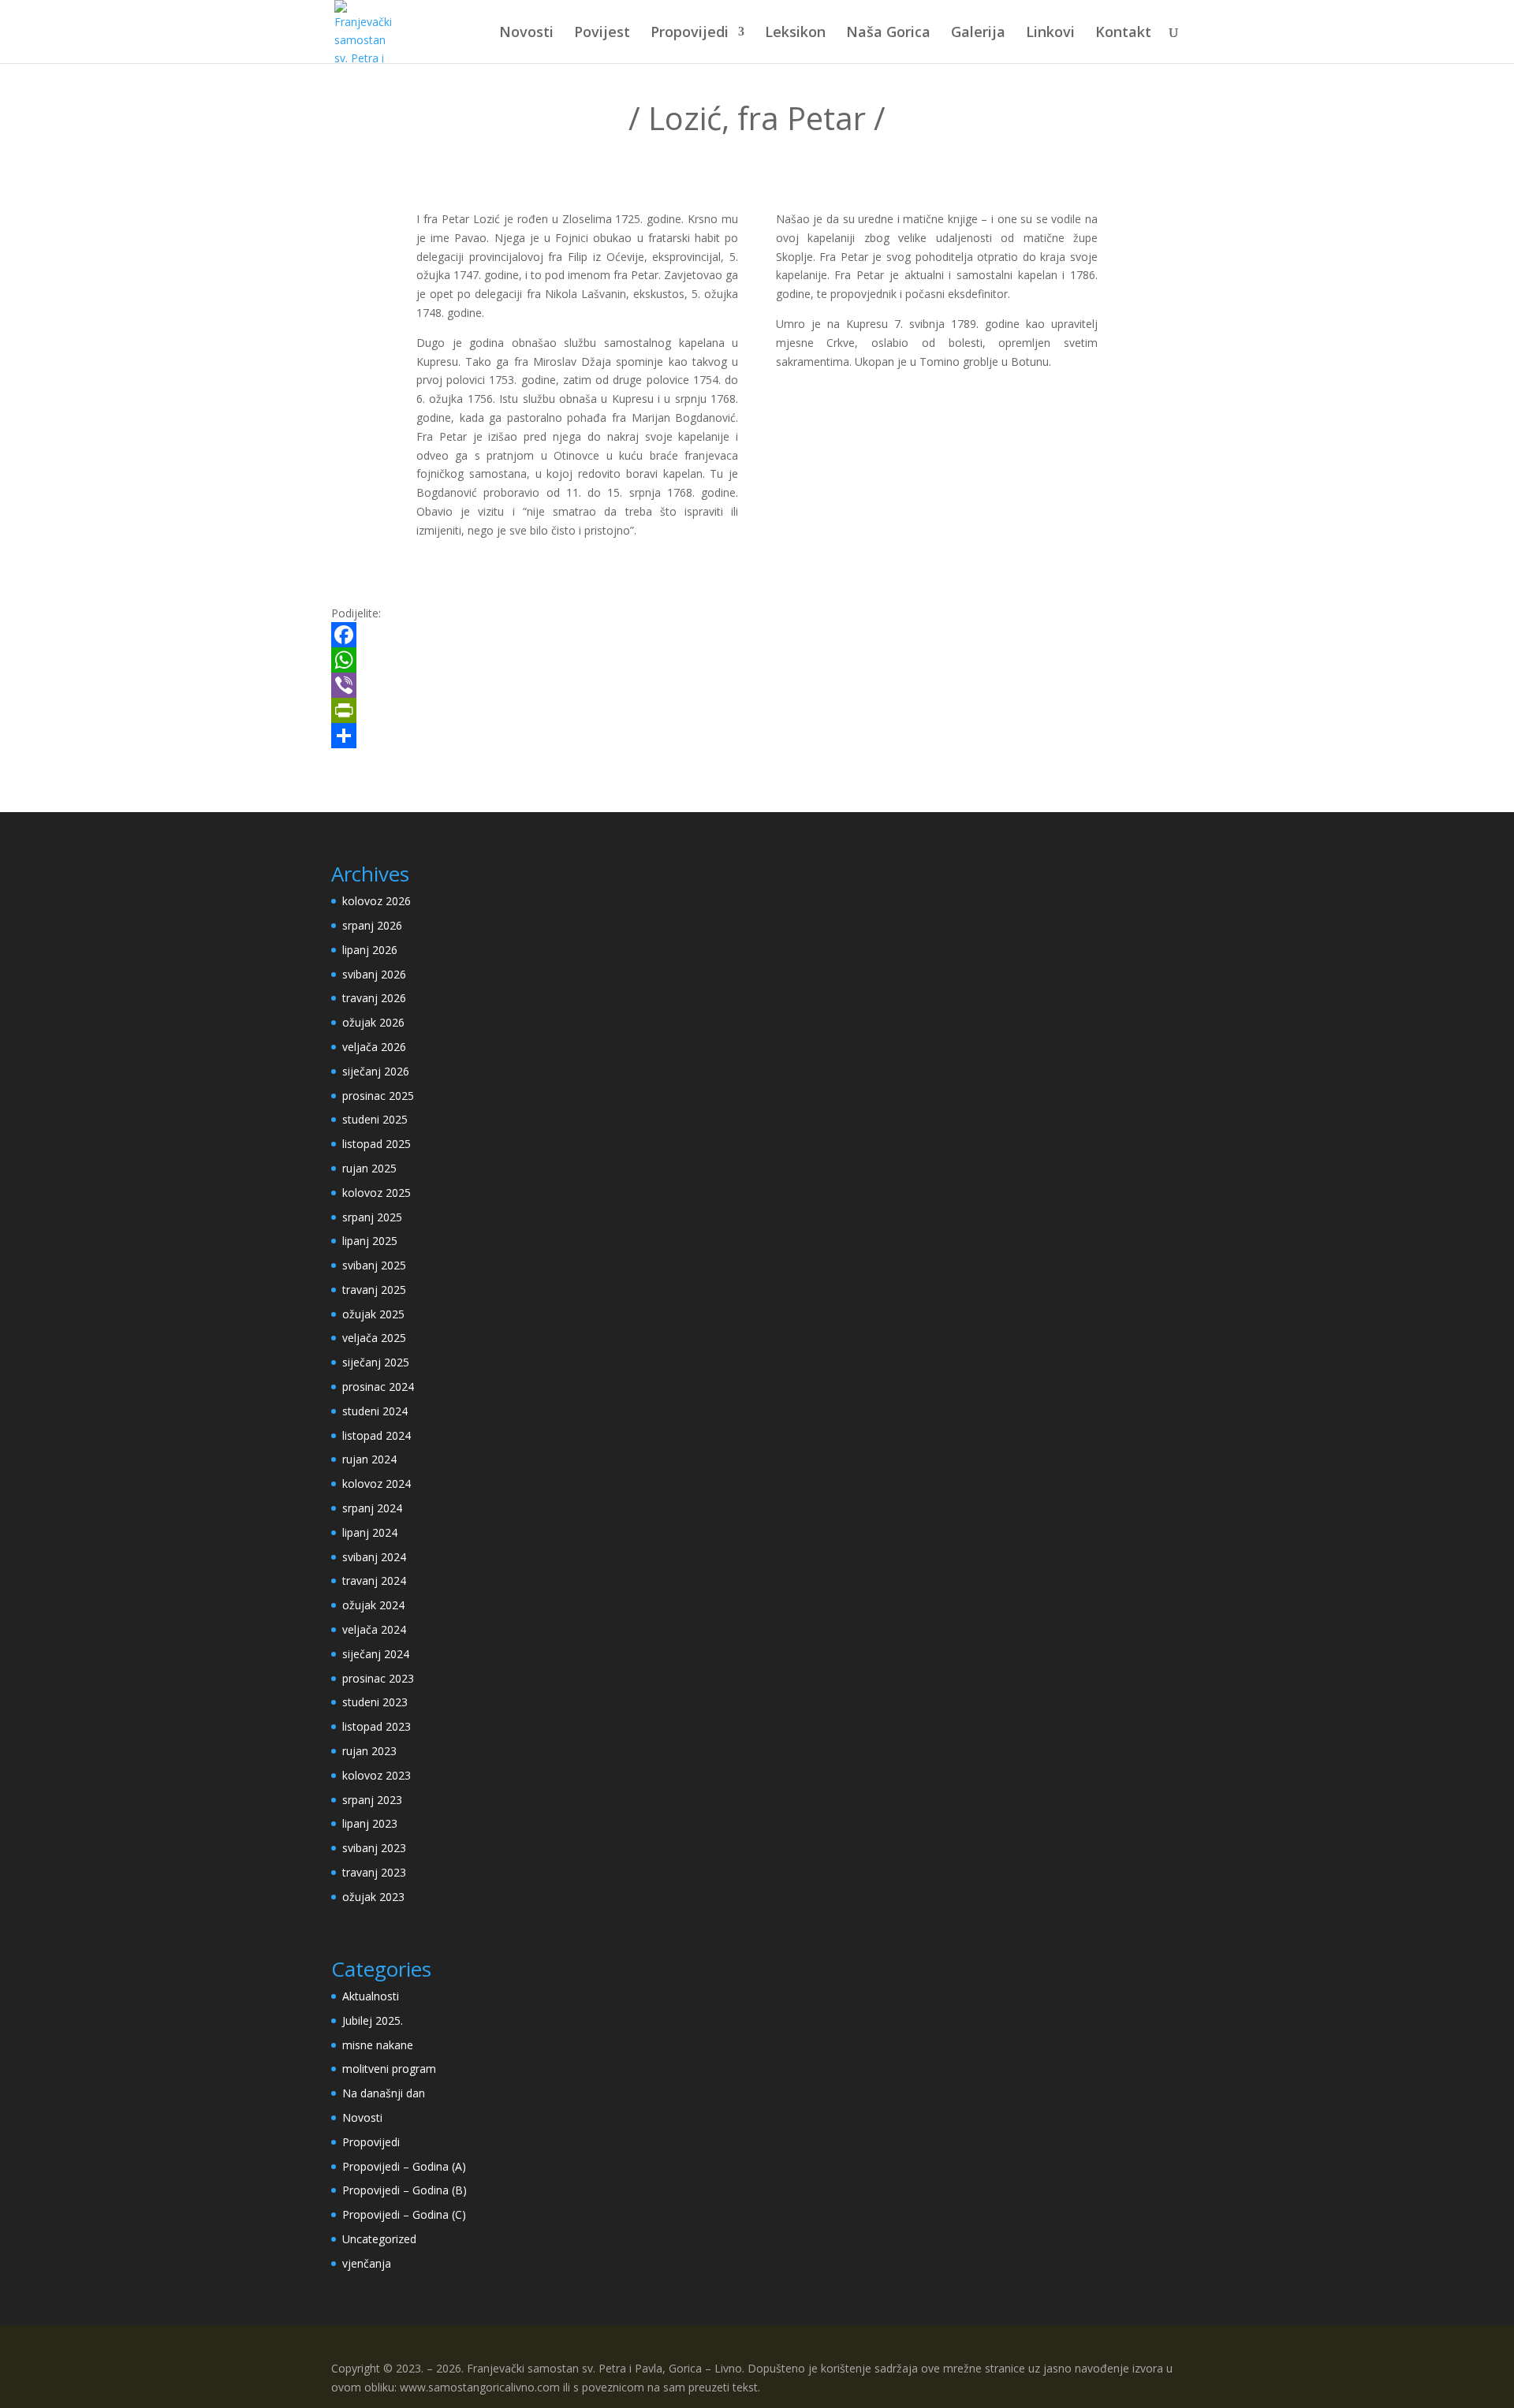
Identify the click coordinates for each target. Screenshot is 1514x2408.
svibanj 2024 (374, 1557)
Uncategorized (379, 2239)
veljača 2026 (374, 1047)
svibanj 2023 (374, 1848)
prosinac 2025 (378, 1096)
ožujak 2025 (373, 1314)
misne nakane (378, 2045)
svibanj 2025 (374, 1265)
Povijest (602, 34)
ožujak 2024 (373, 1605)
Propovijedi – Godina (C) (404, 2214)
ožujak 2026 (373, 1022)
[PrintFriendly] (757, 710)
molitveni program (389, 2069)
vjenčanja (367, 2263)
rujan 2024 (369, 1459)
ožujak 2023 (373, 1897)
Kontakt (1123, 34)
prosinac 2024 (378, 1387)
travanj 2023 (374, 1872)
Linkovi (1050, 34)
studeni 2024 (375, 1411)
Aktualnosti (371, 1996)
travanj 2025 (374, 1290)
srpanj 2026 (372, 925)
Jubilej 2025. (373, 2020)
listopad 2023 (377, 1726)
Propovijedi (690, 34)
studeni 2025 (375, 1119)
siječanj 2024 (376, 1654)
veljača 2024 (374, 1629)
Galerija (978, 34)
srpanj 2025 (372, 1217)
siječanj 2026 (376, 1071)
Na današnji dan (384, 2093)
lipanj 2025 (370, 1241)
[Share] (757, 736)
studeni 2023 (375, 1702)
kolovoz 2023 (377, 1775)
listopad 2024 (377, 1435)
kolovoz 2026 (377, 901)
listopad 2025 (377, 1144)
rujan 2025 (369, 1168)
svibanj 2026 (374, 974)
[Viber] (757, 685)
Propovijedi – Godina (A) (404, 2166)
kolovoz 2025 (377, 1193)
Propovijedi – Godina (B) (405, 2190)
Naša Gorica (888, 34)
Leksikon (795, 34)
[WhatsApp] (757, 660)
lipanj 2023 (370, 1823)
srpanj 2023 (372, 1800)
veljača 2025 (374, 1338)
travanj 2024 (374, 1580)
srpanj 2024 (372, 1508)
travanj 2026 (374, 998)
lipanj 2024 (370, 1532)
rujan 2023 (369, 1751)
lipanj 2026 (370, 950)
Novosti (526, 34)
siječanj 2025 (376, 1362)
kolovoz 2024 (377, 1484)
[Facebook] (757, 635)
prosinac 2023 (378, 1678)
